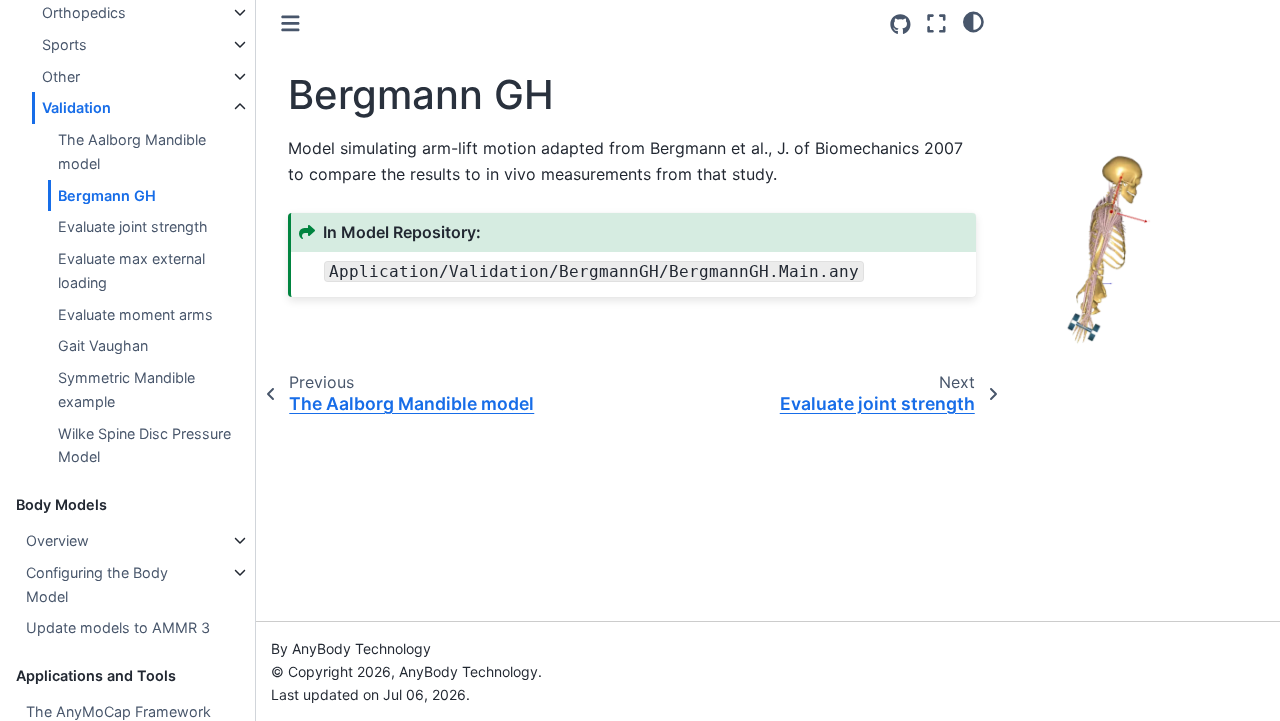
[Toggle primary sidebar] (290, 23)
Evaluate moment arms (135, 314)
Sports (64, 44)
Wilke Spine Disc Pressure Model (144, 445)
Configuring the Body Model (97, 584)
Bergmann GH (107, 195)
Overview (57, 540)
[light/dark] (973, 21)
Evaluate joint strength (133, 226)
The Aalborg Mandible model (132, 151)
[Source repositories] (900, 24)
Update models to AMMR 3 (118, 627)
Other (61, 76)
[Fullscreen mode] (936, 23)
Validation (76, 107)
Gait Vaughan (103, 345)
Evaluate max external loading (131, 270)
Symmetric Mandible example (126, 389)
